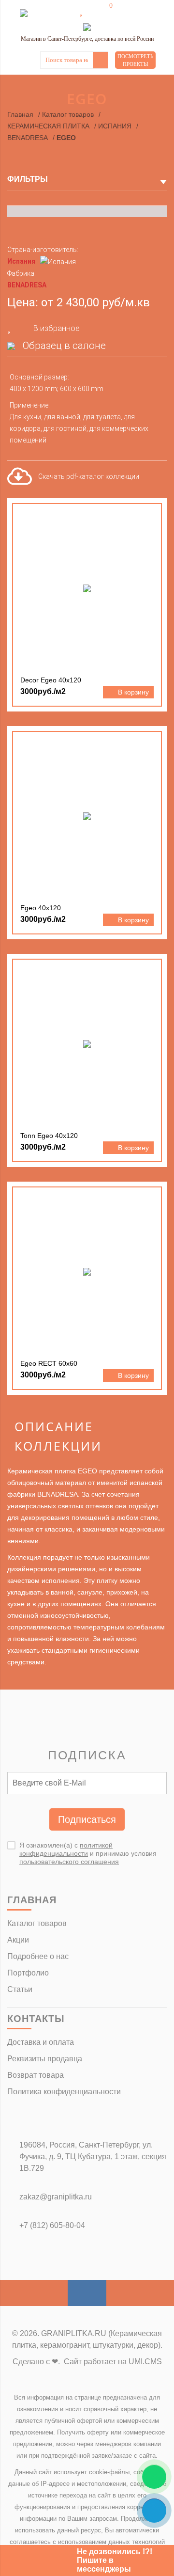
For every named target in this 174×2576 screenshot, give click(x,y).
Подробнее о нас (38, 1956)
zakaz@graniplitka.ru (56, 2197)
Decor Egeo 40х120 (51, 680)
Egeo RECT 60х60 (49, 1363)
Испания (21, 261)
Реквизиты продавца (45, 2059)
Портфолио (28, 1973)
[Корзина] (104, 11)
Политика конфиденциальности (64, 2092)
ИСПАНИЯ (115, 126)
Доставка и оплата (41, 2042)
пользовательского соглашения (69, 1862)
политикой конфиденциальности (66, 1849)
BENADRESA (28, 138)
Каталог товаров (68, 114)
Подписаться (87, 1819)
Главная (20, 114)
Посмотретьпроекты (135, 60)
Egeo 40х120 (41, 908)
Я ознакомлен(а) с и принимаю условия (88, 1853)
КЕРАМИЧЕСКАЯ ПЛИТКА (48, 126)
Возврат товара (36, 2075)
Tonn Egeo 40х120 (49, 1136)
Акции (18, 1940)
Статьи (20, 1989)
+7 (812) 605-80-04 (52, 2225)
